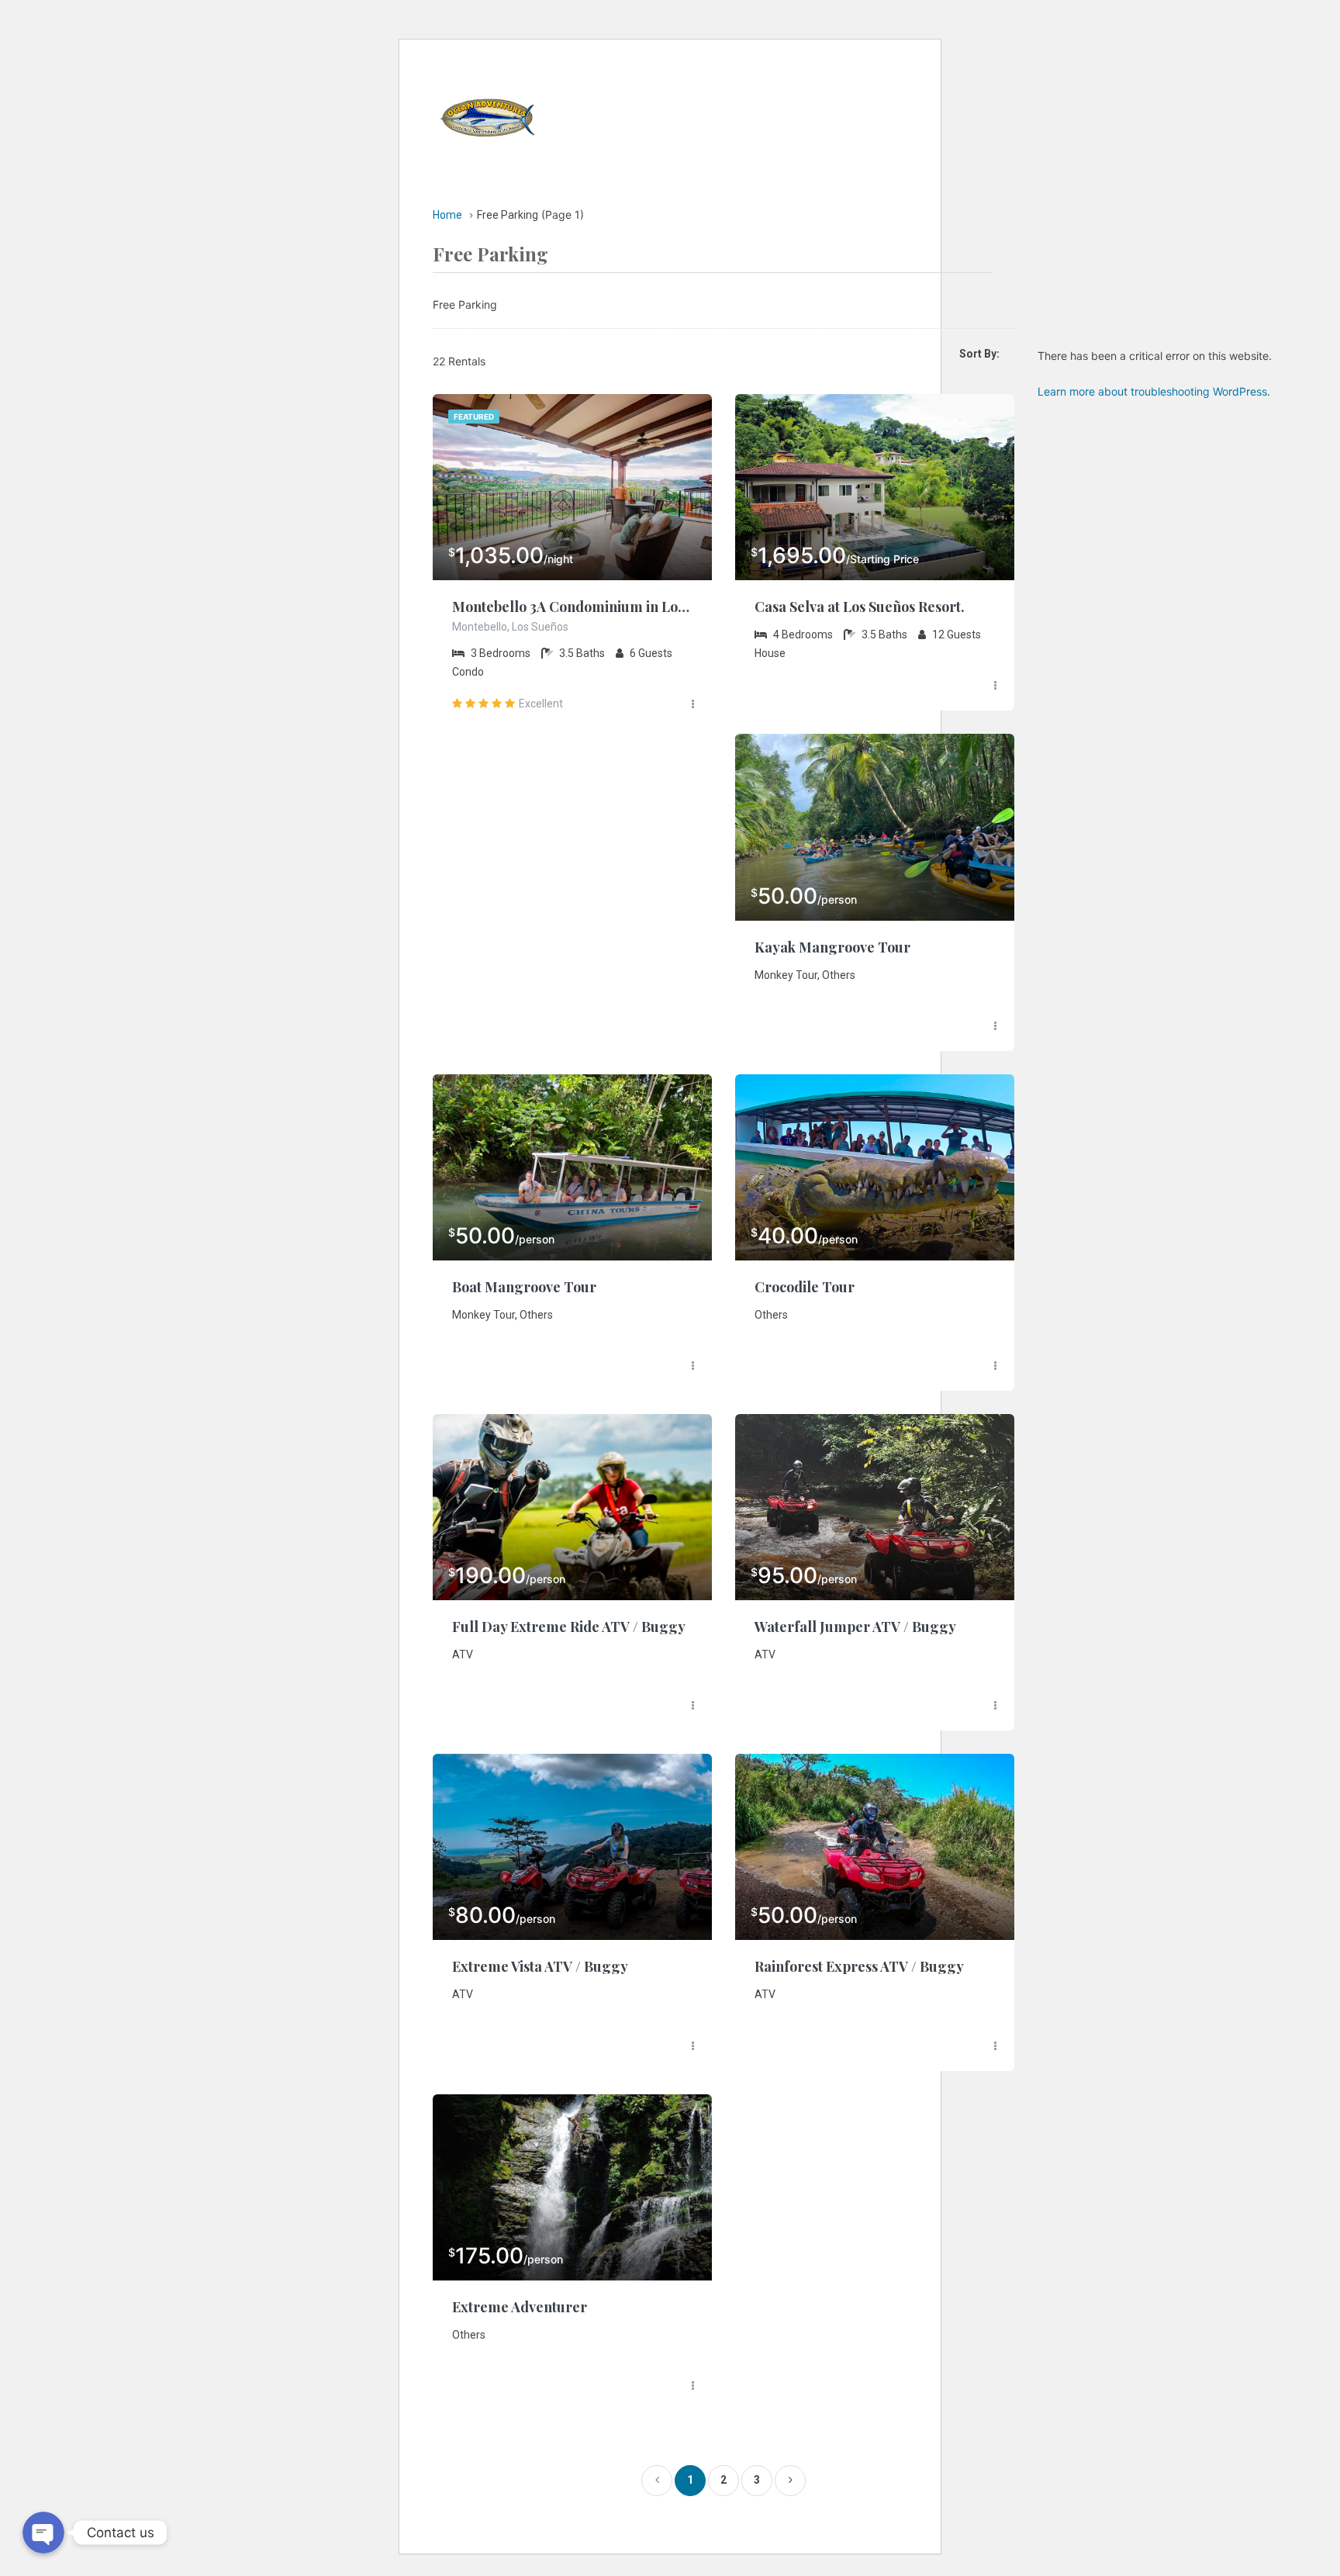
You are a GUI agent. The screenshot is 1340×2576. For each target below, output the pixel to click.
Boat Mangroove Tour (524, 1287)
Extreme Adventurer (520, 2307)
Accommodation (827, 81)
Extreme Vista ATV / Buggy (540, 1966)
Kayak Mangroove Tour (832, 947)
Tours (675, 151)
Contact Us (844, 151)
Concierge (751, 151)
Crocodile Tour (805, 1287)
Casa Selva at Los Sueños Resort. (860, 607)
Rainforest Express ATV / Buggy (859, 1966)
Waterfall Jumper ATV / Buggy (855, 1627)
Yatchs (725, 81)
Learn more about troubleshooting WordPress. (1154, 391)
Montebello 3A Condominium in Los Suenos (572, 607)
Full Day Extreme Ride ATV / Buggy (569, 1627)
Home (656, 81)
